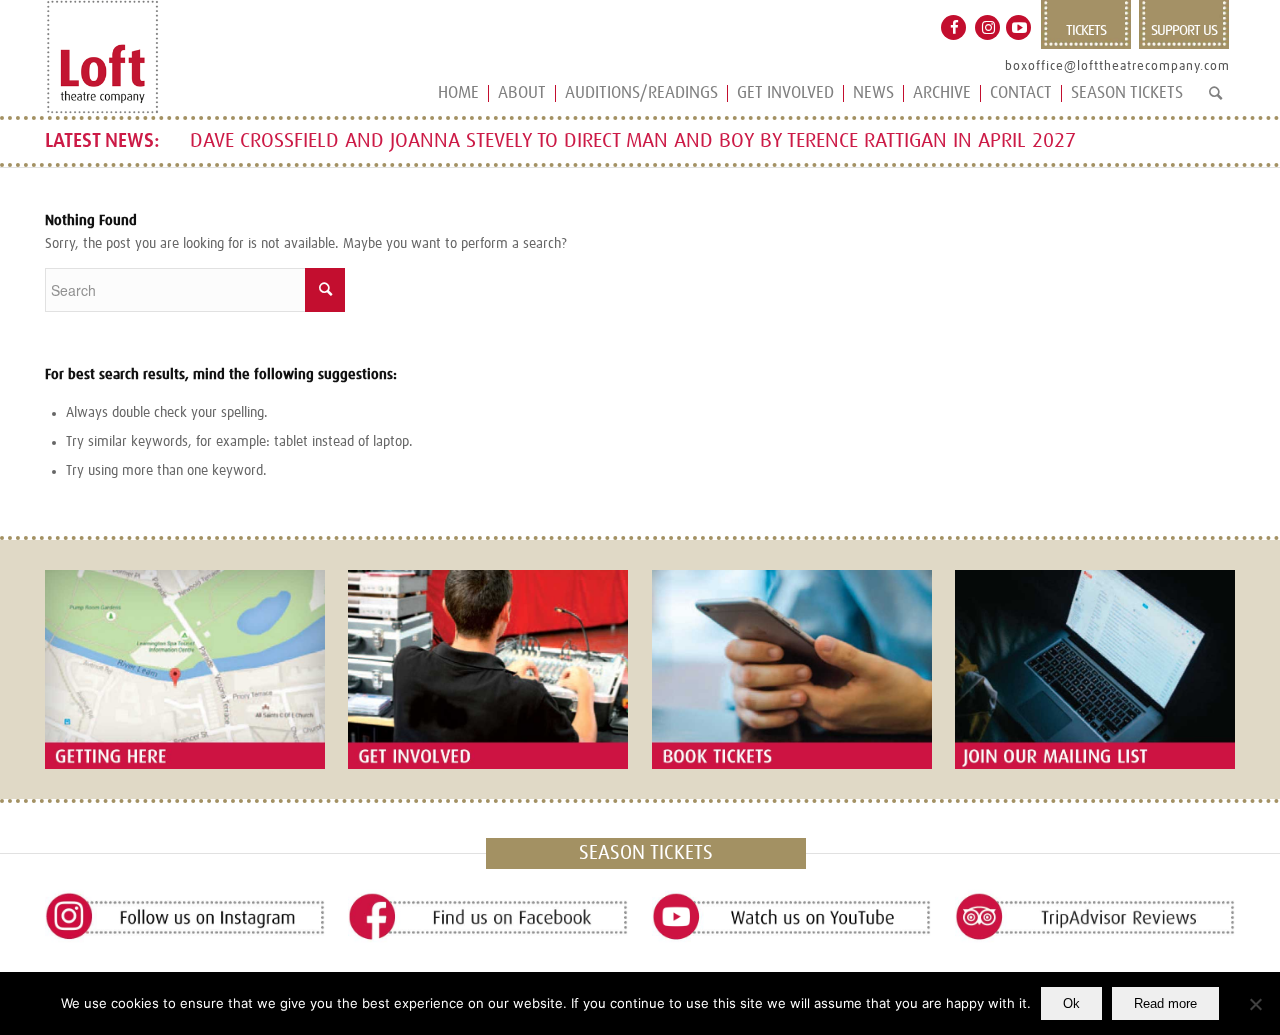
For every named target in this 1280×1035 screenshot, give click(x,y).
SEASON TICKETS (646, 853)
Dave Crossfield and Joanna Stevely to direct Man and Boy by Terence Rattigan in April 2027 (633, 141)
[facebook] (488, 917)
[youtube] (792, 917)
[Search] (1215, 101)
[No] (1255, 1004)
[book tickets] (792, 669)
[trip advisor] (1095, 917)
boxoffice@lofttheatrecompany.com (1117, 66)
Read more (1165, 1003)
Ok (1071, 1003)
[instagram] (185, 917)
